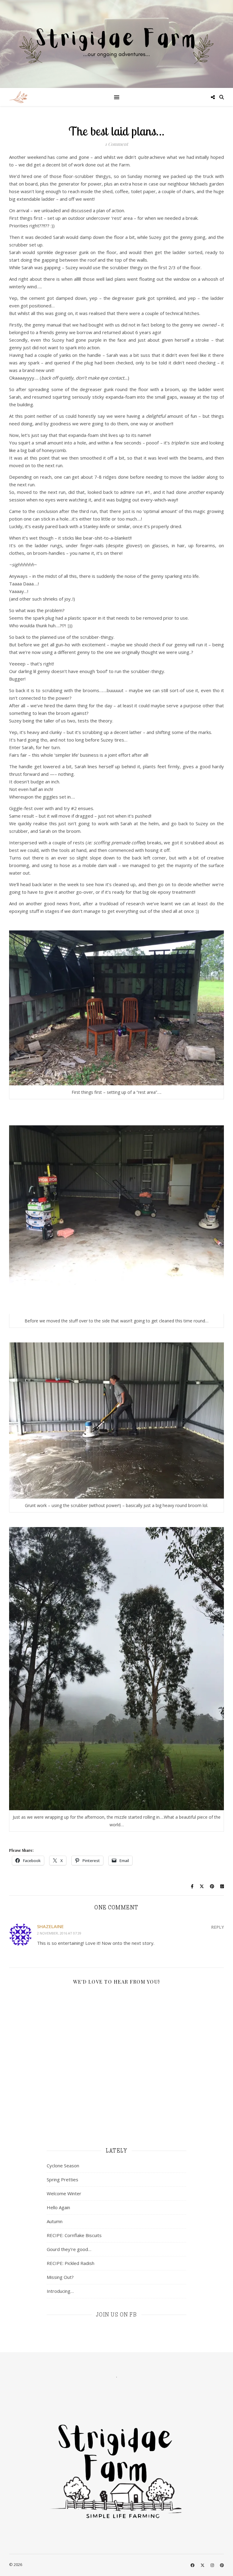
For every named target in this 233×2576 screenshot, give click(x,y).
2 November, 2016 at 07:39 (59, 1933)
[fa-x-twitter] (203, 2565)
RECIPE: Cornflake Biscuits (74, 2235)
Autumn (55, 2221)
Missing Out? (60, 2277)
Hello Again (58, 2207)
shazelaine (50, 1926)
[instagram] (213, 2565)
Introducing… (60, 2291)
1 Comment (116, 144)
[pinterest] (222, 2565)
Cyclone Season (63, 2166)
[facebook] (193, 2565)
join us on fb (117, 2315)
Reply (218, 1927)
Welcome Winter (64, 2193)
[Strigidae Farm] (18, 97)
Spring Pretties (62, 2179)
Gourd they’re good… (69, 2249)
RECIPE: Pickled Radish (71, 2263)
